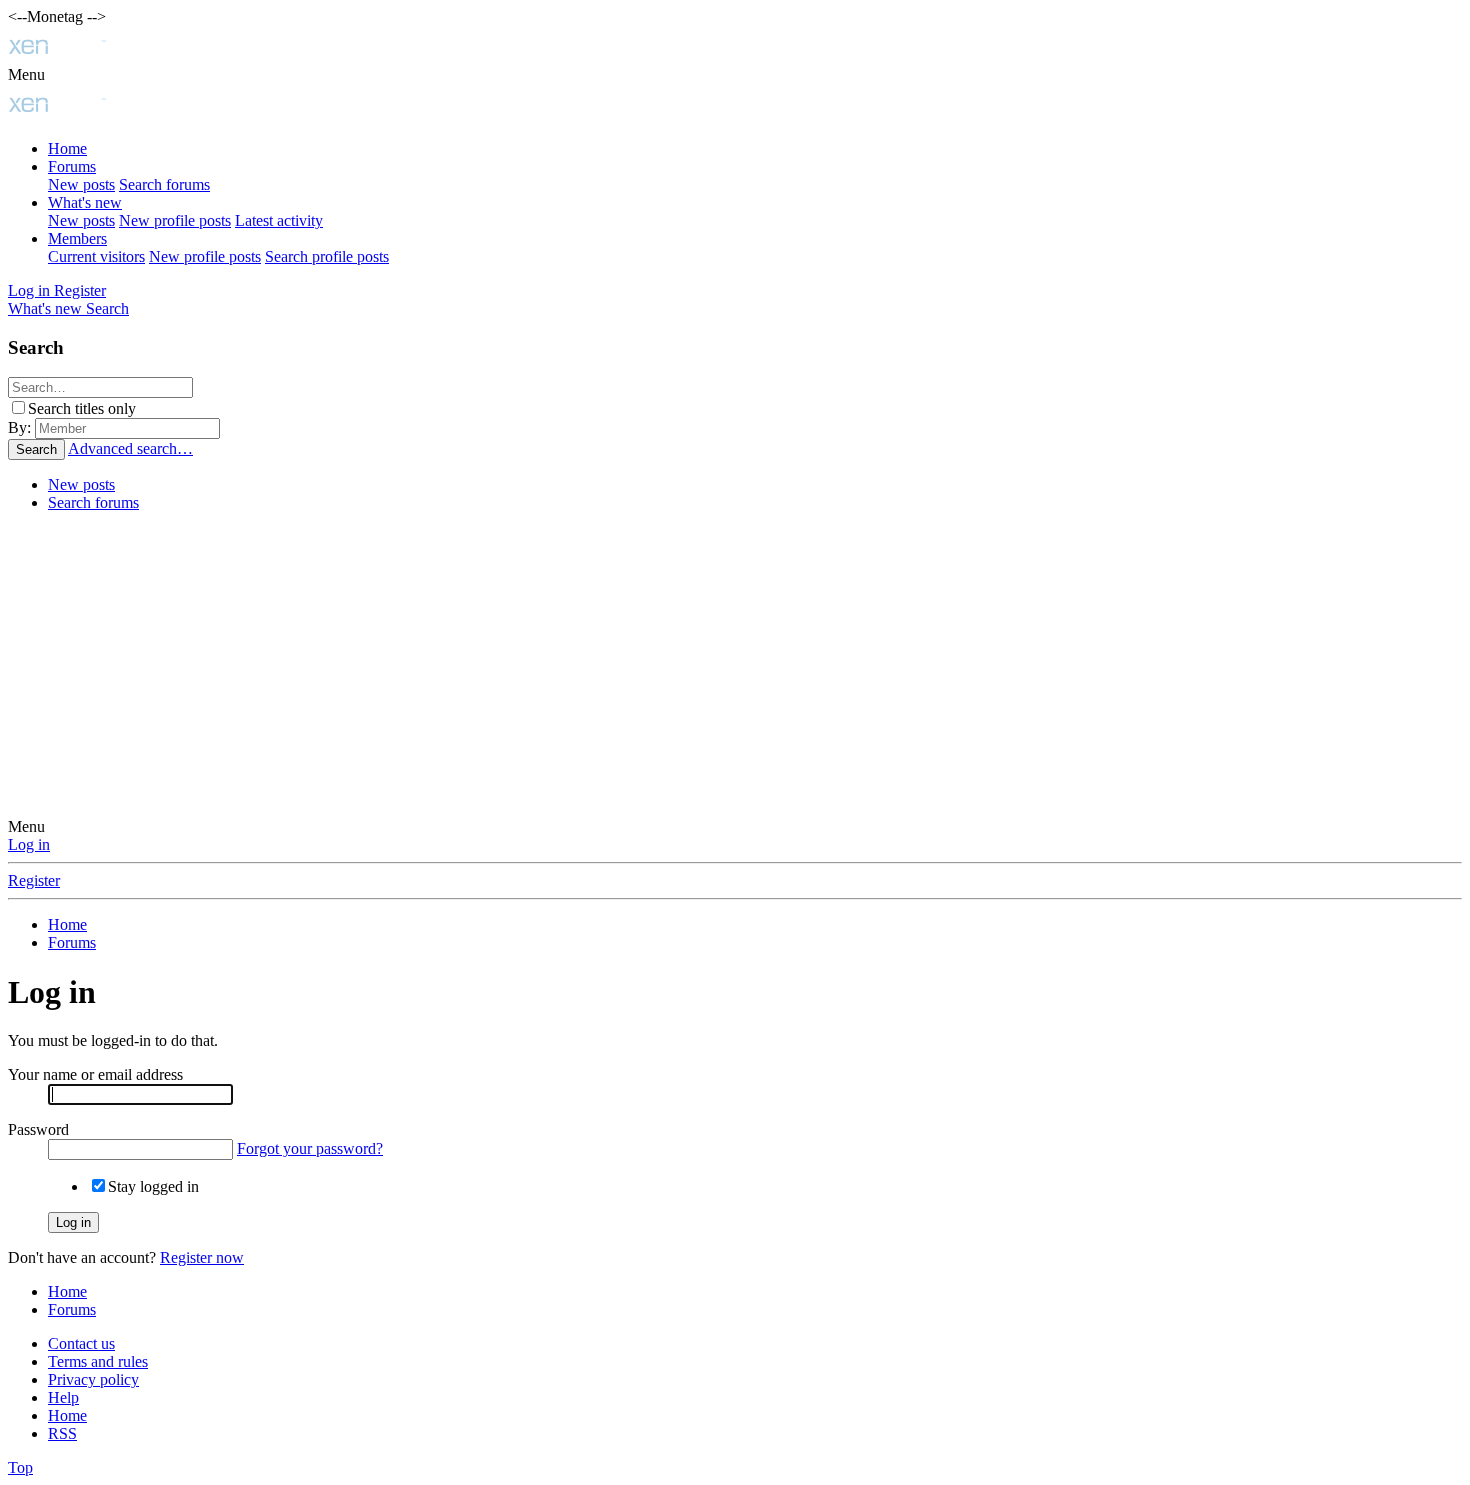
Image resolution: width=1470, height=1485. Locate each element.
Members (77, 238)
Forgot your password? (310, 1148)
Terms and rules (98, 1361)
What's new (85, 202)
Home (67, 148)
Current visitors (96, 256)
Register (34, 880)
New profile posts (175, 220)
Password (38, 1129)
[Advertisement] (735, 668)
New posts (81, 184)
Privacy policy (93, 1379)
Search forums (164, 184)
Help (63, 1397)
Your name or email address (95, 1074)
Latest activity (279, 220)
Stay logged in (153, 1186)
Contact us (81, 1343)
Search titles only (82, 408)
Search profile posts (327, 256)
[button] (26, 74)
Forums (72, 166)
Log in (29, 844)
